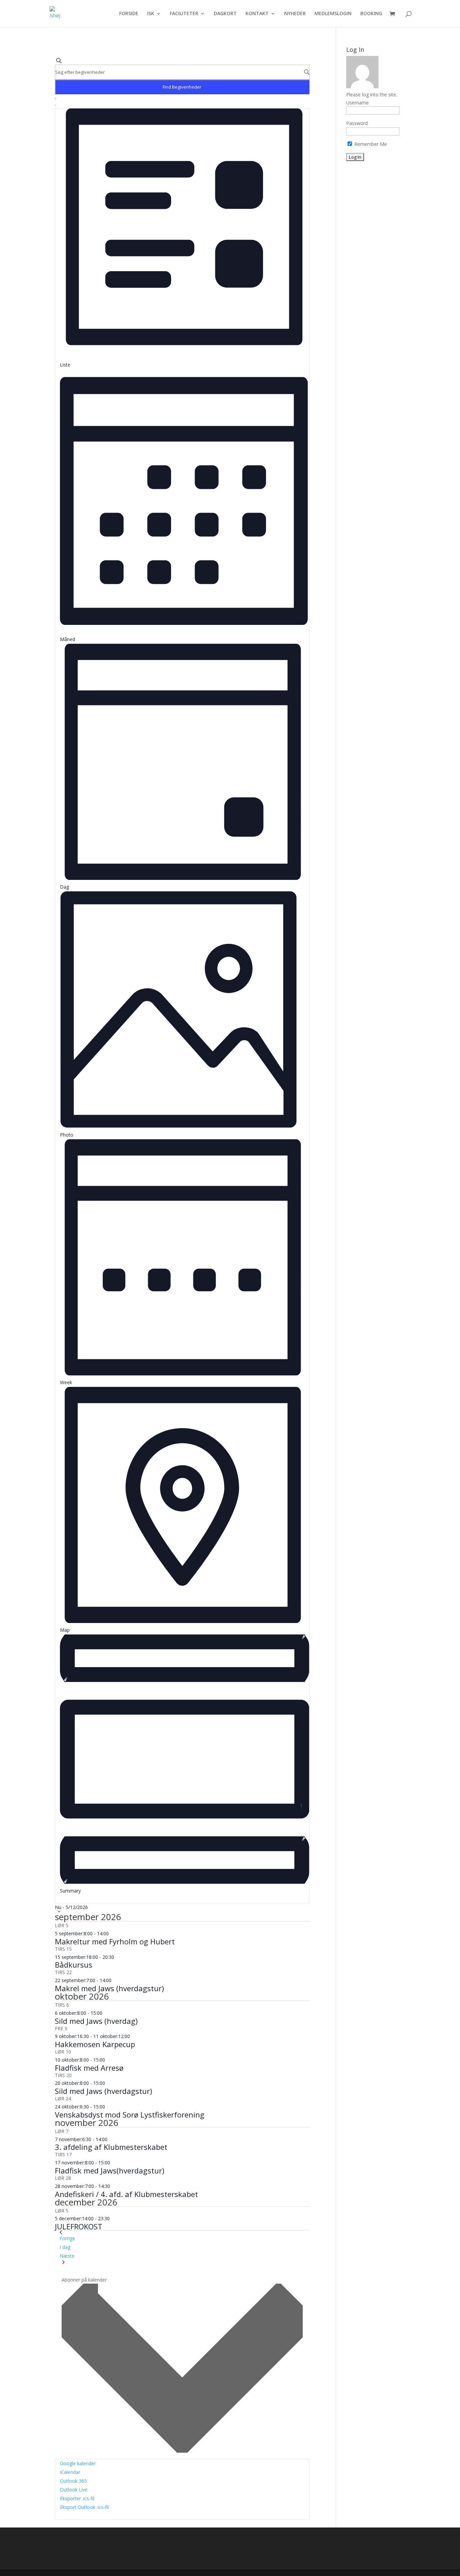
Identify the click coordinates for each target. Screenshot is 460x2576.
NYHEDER (295, 14)
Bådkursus (74, 1965)
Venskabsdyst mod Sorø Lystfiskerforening (130, 2114)
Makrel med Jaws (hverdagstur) (109, 1988)
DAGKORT (225, 14)
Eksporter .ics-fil (77, 2498)
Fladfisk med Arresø (89, 2068)
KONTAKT (257, 14)
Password (357, 123)
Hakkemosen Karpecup (95, 2044)
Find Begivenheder (182, 87)
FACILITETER (184, 14)
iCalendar (70, 2472)
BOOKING (371, 14)
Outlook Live (74, 2490)
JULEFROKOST (79, 2226)
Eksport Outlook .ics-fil (84, 2507)
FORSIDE (129, 14)
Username (357, 103)
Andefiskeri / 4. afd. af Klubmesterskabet (126, 2194)
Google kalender (78, 2463)
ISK (151, 14)
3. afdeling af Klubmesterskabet (111, 2147)
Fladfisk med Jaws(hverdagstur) (110, 2170)
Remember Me (370, 144)
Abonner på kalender (84, 2280)
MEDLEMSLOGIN (333, 14)
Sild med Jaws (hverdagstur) (104, 2091)
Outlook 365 (73, 2481)
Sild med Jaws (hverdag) (96, 2021)
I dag (65, 2247)
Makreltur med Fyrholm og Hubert (115, 1941)
